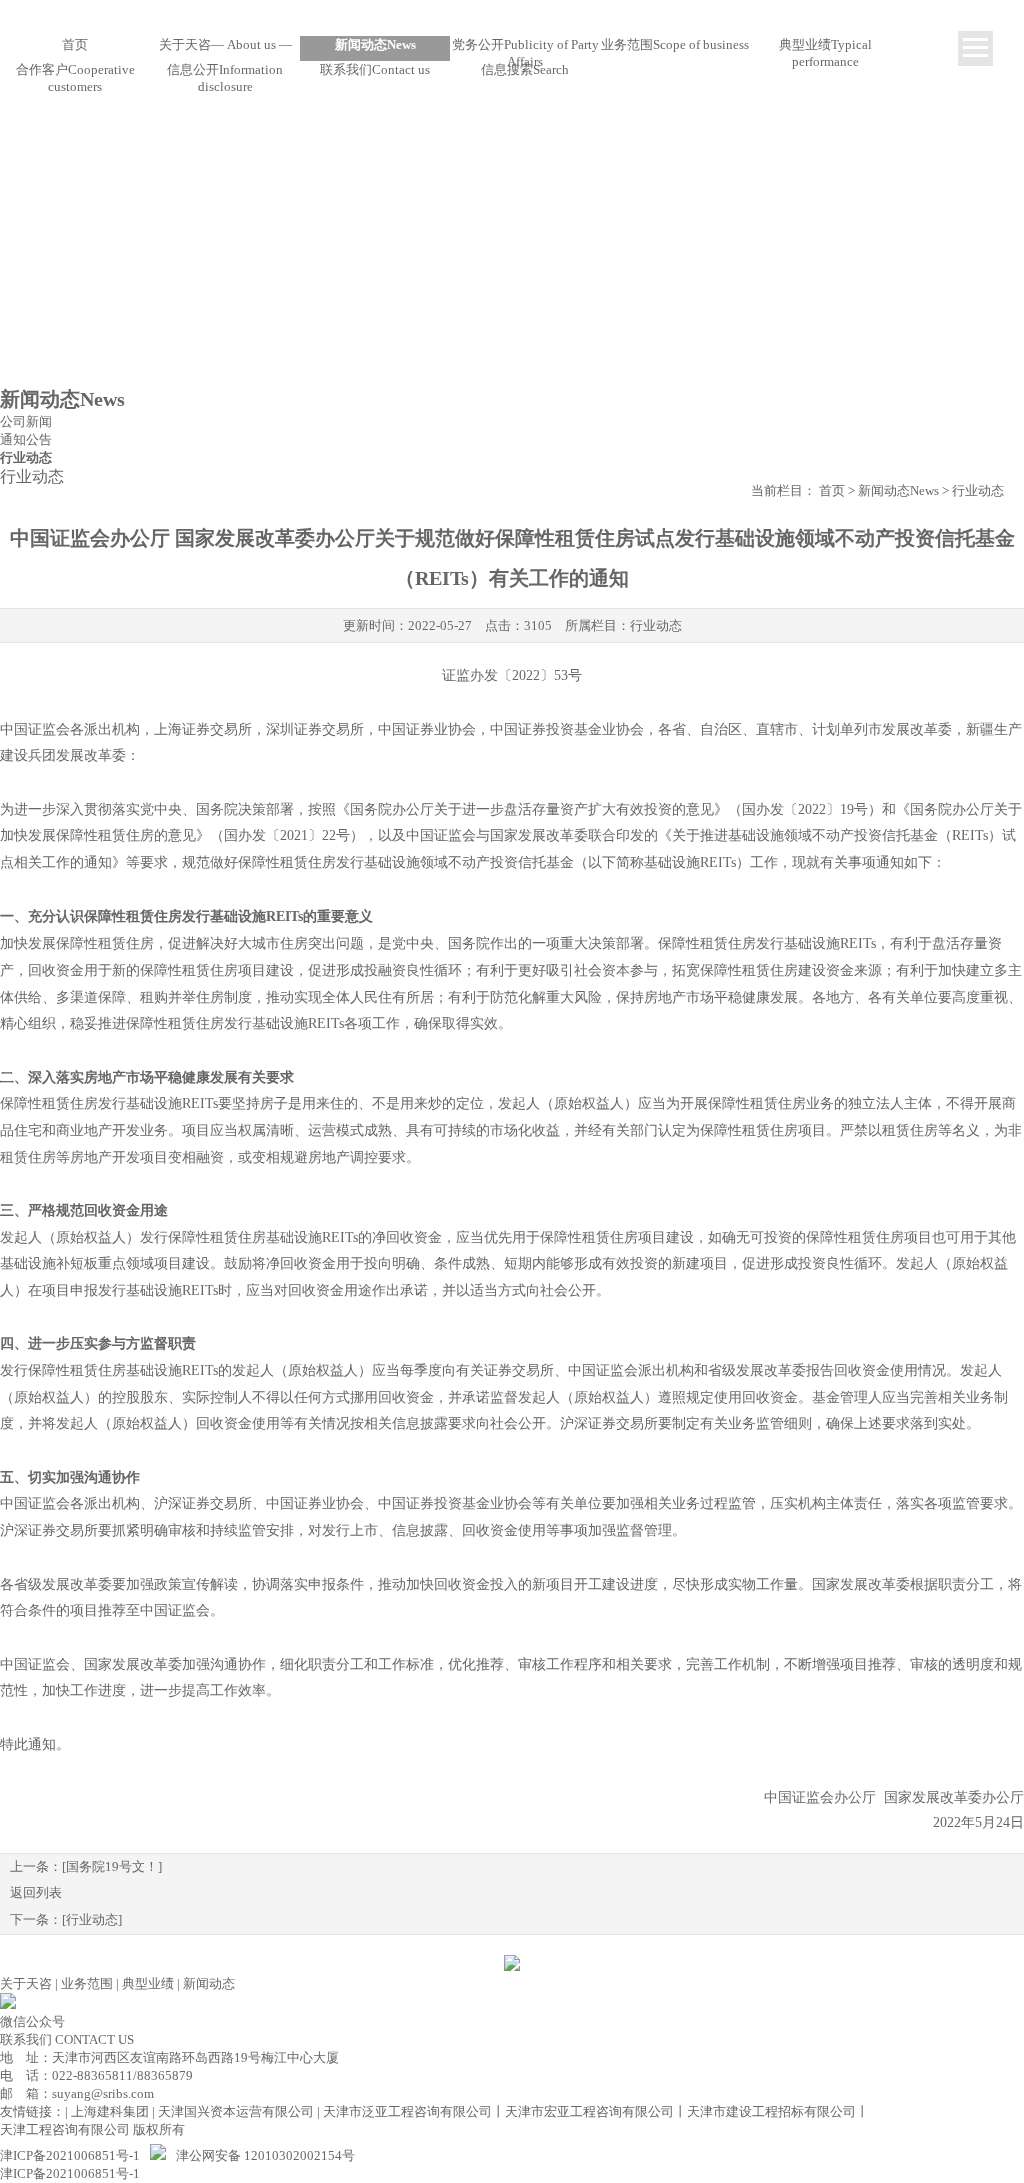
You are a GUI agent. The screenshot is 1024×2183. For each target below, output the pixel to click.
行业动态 (656, 625)
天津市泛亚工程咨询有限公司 (407, 2111)
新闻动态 (209, 1983)
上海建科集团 (110, 2111)
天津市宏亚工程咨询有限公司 (589, 2111)
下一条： (66, 1919)
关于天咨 (26, 1983)
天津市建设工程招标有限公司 (771, 2111)
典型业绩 (148, 1983)
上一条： (86, 1866)
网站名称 (512, 18)
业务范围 (87, 1983)
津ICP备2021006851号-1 (70, 2155)
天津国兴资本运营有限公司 (236, 2111)
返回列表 (36, 1892)
